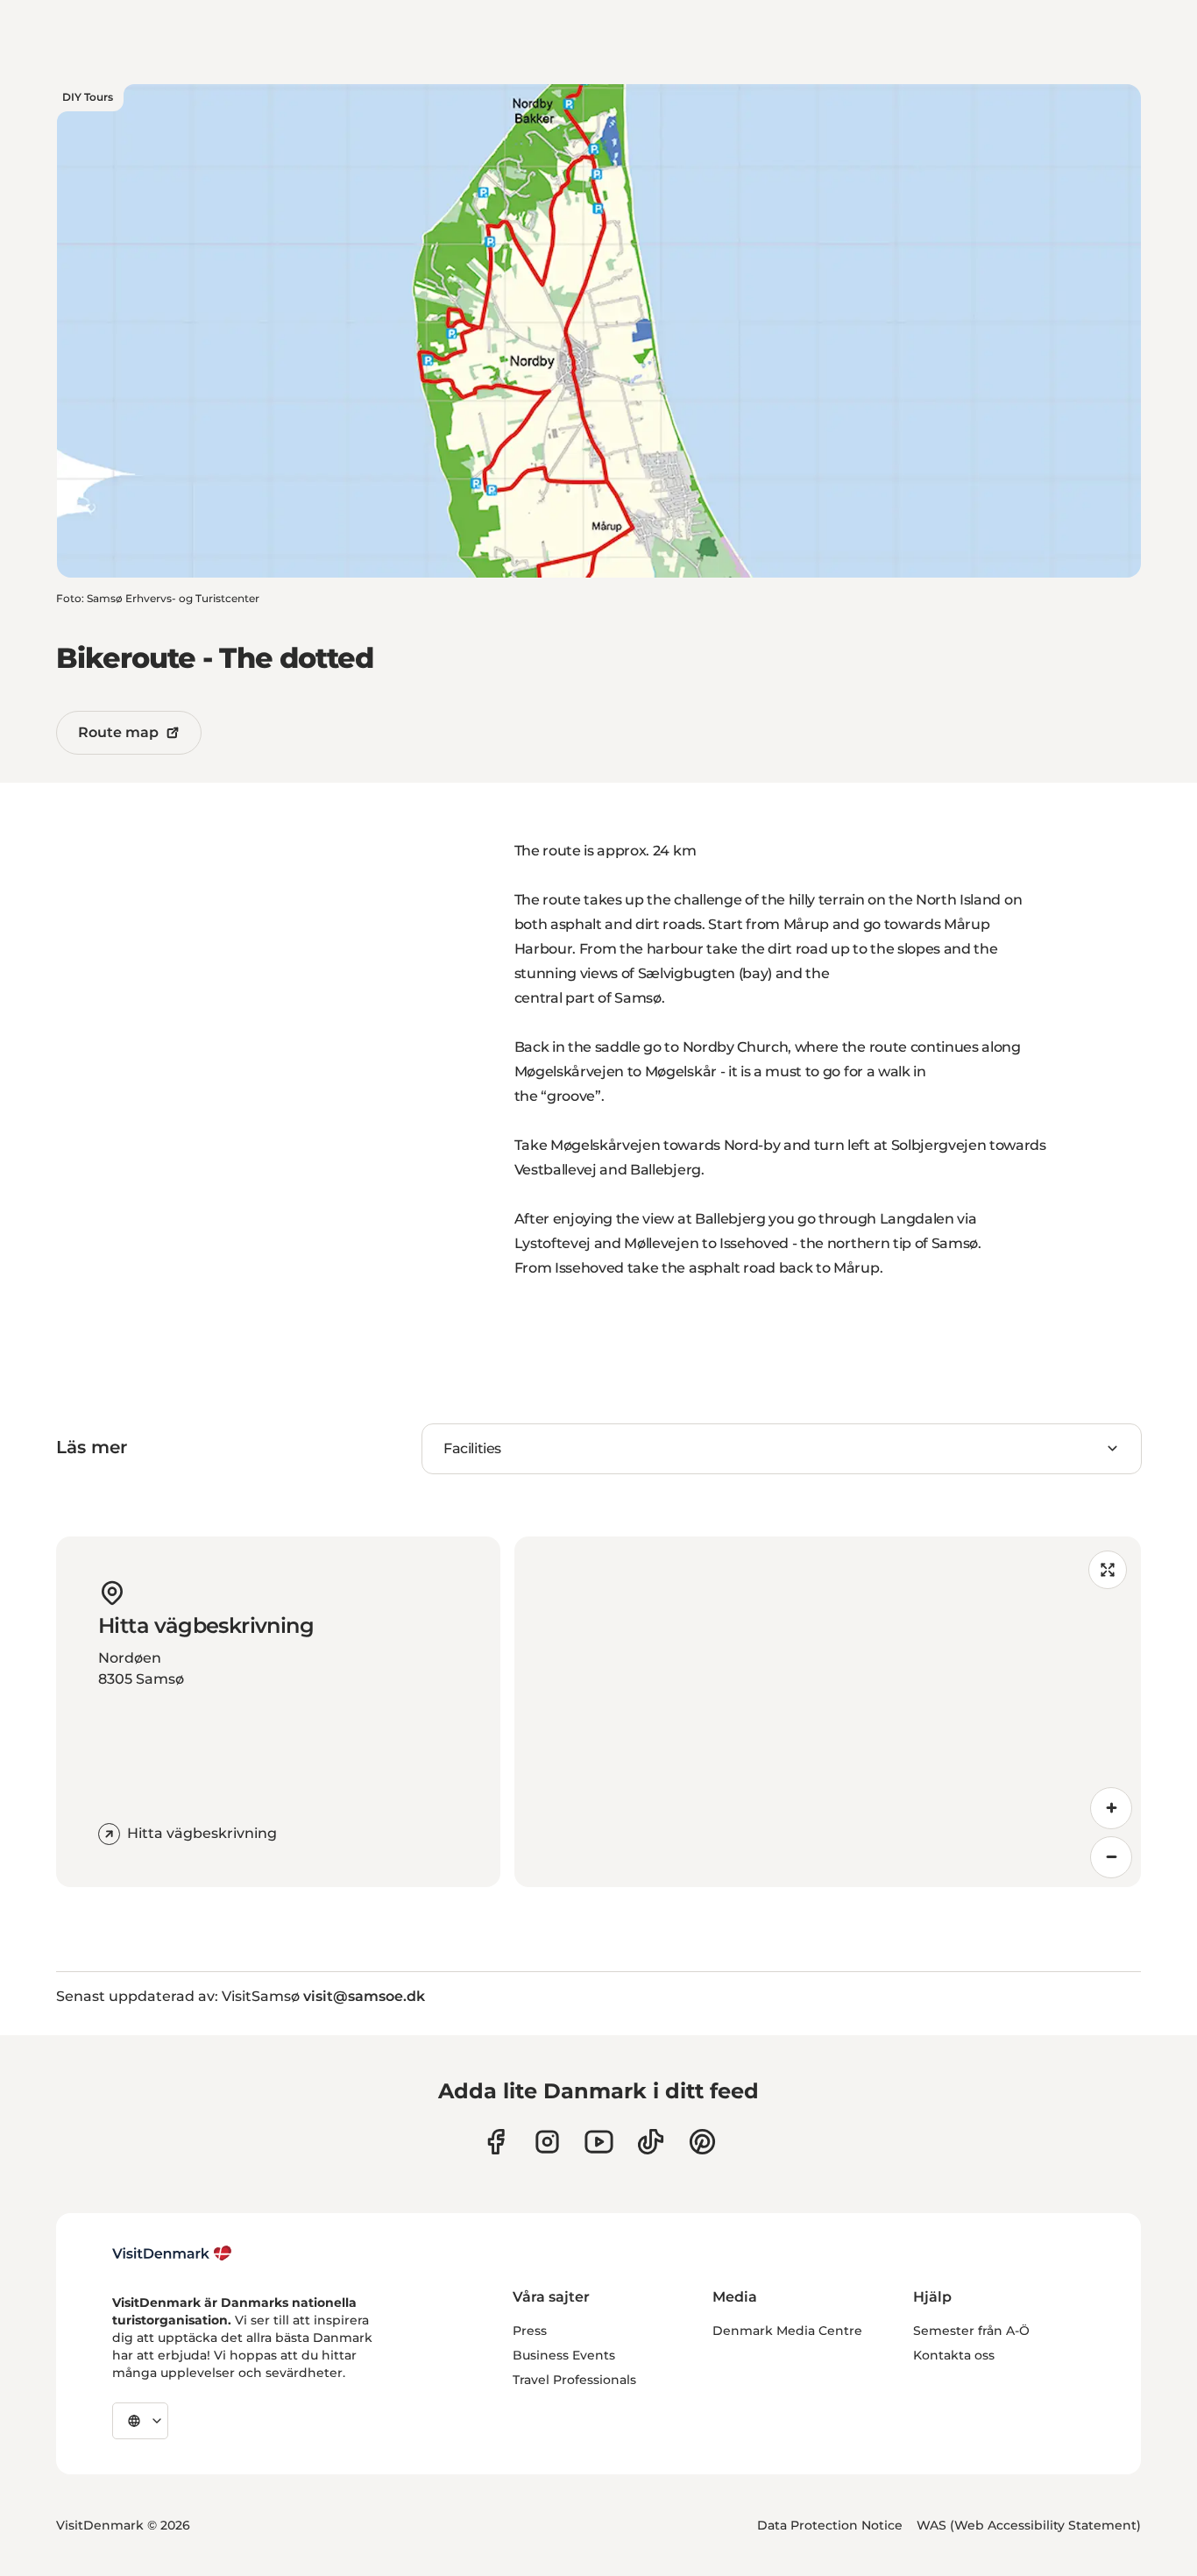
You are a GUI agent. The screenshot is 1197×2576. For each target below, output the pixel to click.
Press (530, 2331)
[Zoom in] (1111, 1808)
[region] (828, 1712)
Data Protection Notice (830, 2525)
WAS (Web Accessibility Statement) (1029, 2525)
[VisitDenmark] (172, 2253)
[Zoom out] (1111, 1857)
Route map (118, 732)
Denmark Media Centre (787, 2331)
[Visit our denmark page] (496, 2142)
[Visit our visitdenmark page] (599, 2142)
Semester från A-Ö (971, 2331)
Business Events (564, 2355)
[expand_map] (1108, 1570)
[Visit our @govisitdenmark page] (651, 2142)
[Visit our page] (547, 2142)
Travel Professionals (574, 2380)
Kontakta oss (954, 2355)
